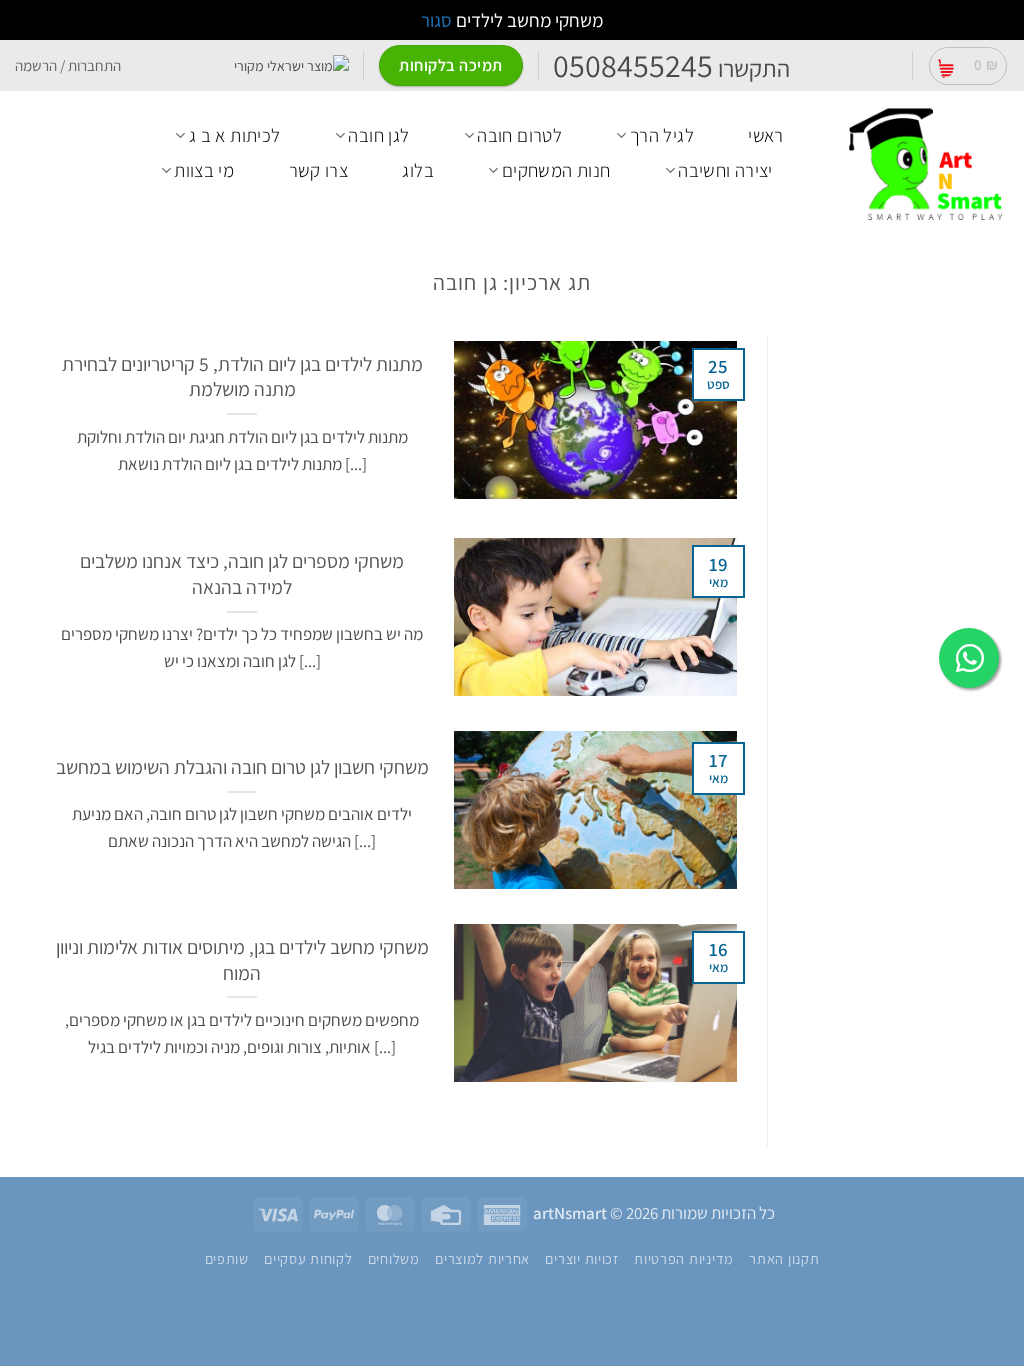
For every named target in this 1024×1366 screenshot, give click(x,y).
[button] (968, 66)
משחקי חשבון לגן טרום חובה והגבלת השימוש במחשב (242, 767)
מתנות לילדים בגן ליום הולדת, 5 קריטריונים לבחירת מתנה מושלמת (242, 377)
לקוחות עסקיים (308, 1258)
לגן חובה (378, 135)
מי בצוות (204, 170)
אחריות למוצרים (482, 1258)
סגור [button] (436, 20)
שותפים (227, 1258)
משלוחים (394, 1258)
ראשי (766, 135)
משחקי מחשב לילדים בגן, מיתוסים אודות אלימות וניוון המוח (242, 960)
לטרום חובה (519, 135)
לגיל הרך (662, 135)
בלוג (418, 170)
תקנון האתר (784, 1258)
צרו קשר (319, 170)
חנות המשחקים (556, 170)
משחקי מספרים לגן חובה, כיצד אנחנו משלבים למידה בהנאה (242, 574)
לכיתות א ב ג (235, 135)
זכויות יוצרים (581, 1258)
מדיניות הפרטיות (684, 1258)
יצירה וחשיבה (725, 170)
